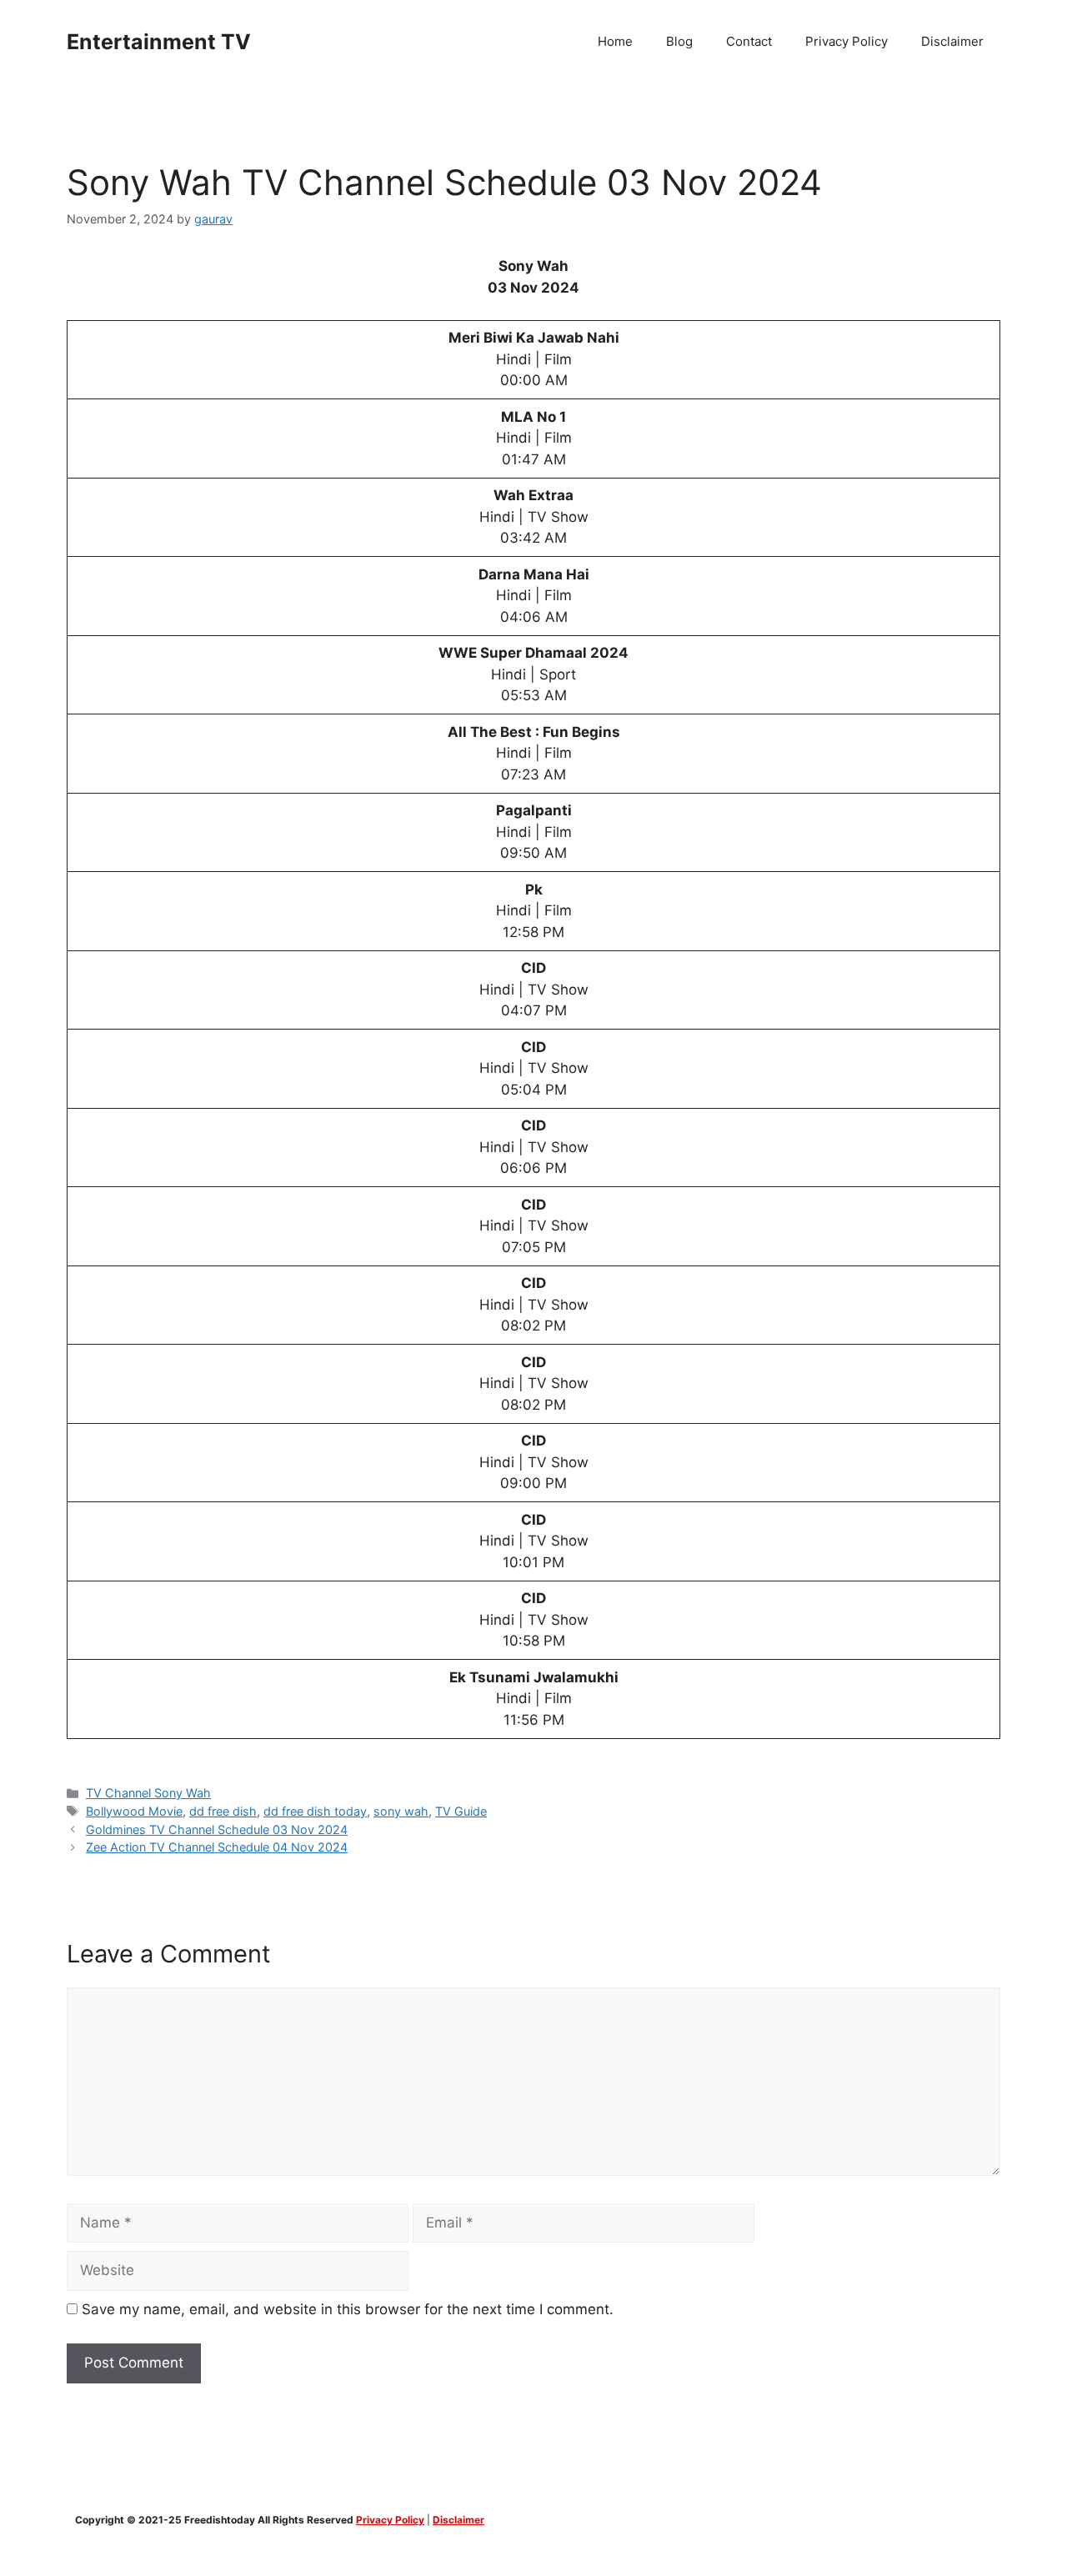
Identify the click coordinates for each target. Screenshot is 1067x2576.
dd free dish (223, 1811)
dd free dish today (315, 1811)
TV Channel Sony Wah (148, 1793)
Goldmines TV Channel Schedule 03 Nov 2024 (217, 1829)
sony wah (401, 1811)
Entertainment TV (159, 42)
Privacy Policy (847, 41)
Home (615, 41)
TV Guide (461, 1811)
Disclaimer (952, 41)
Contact (749, 41)
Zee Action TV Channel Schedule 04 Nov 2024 (217, 1847)
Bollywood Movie (134, 1811)
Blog (679, 41)
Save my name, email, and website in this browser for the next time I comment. (348, 2309)
